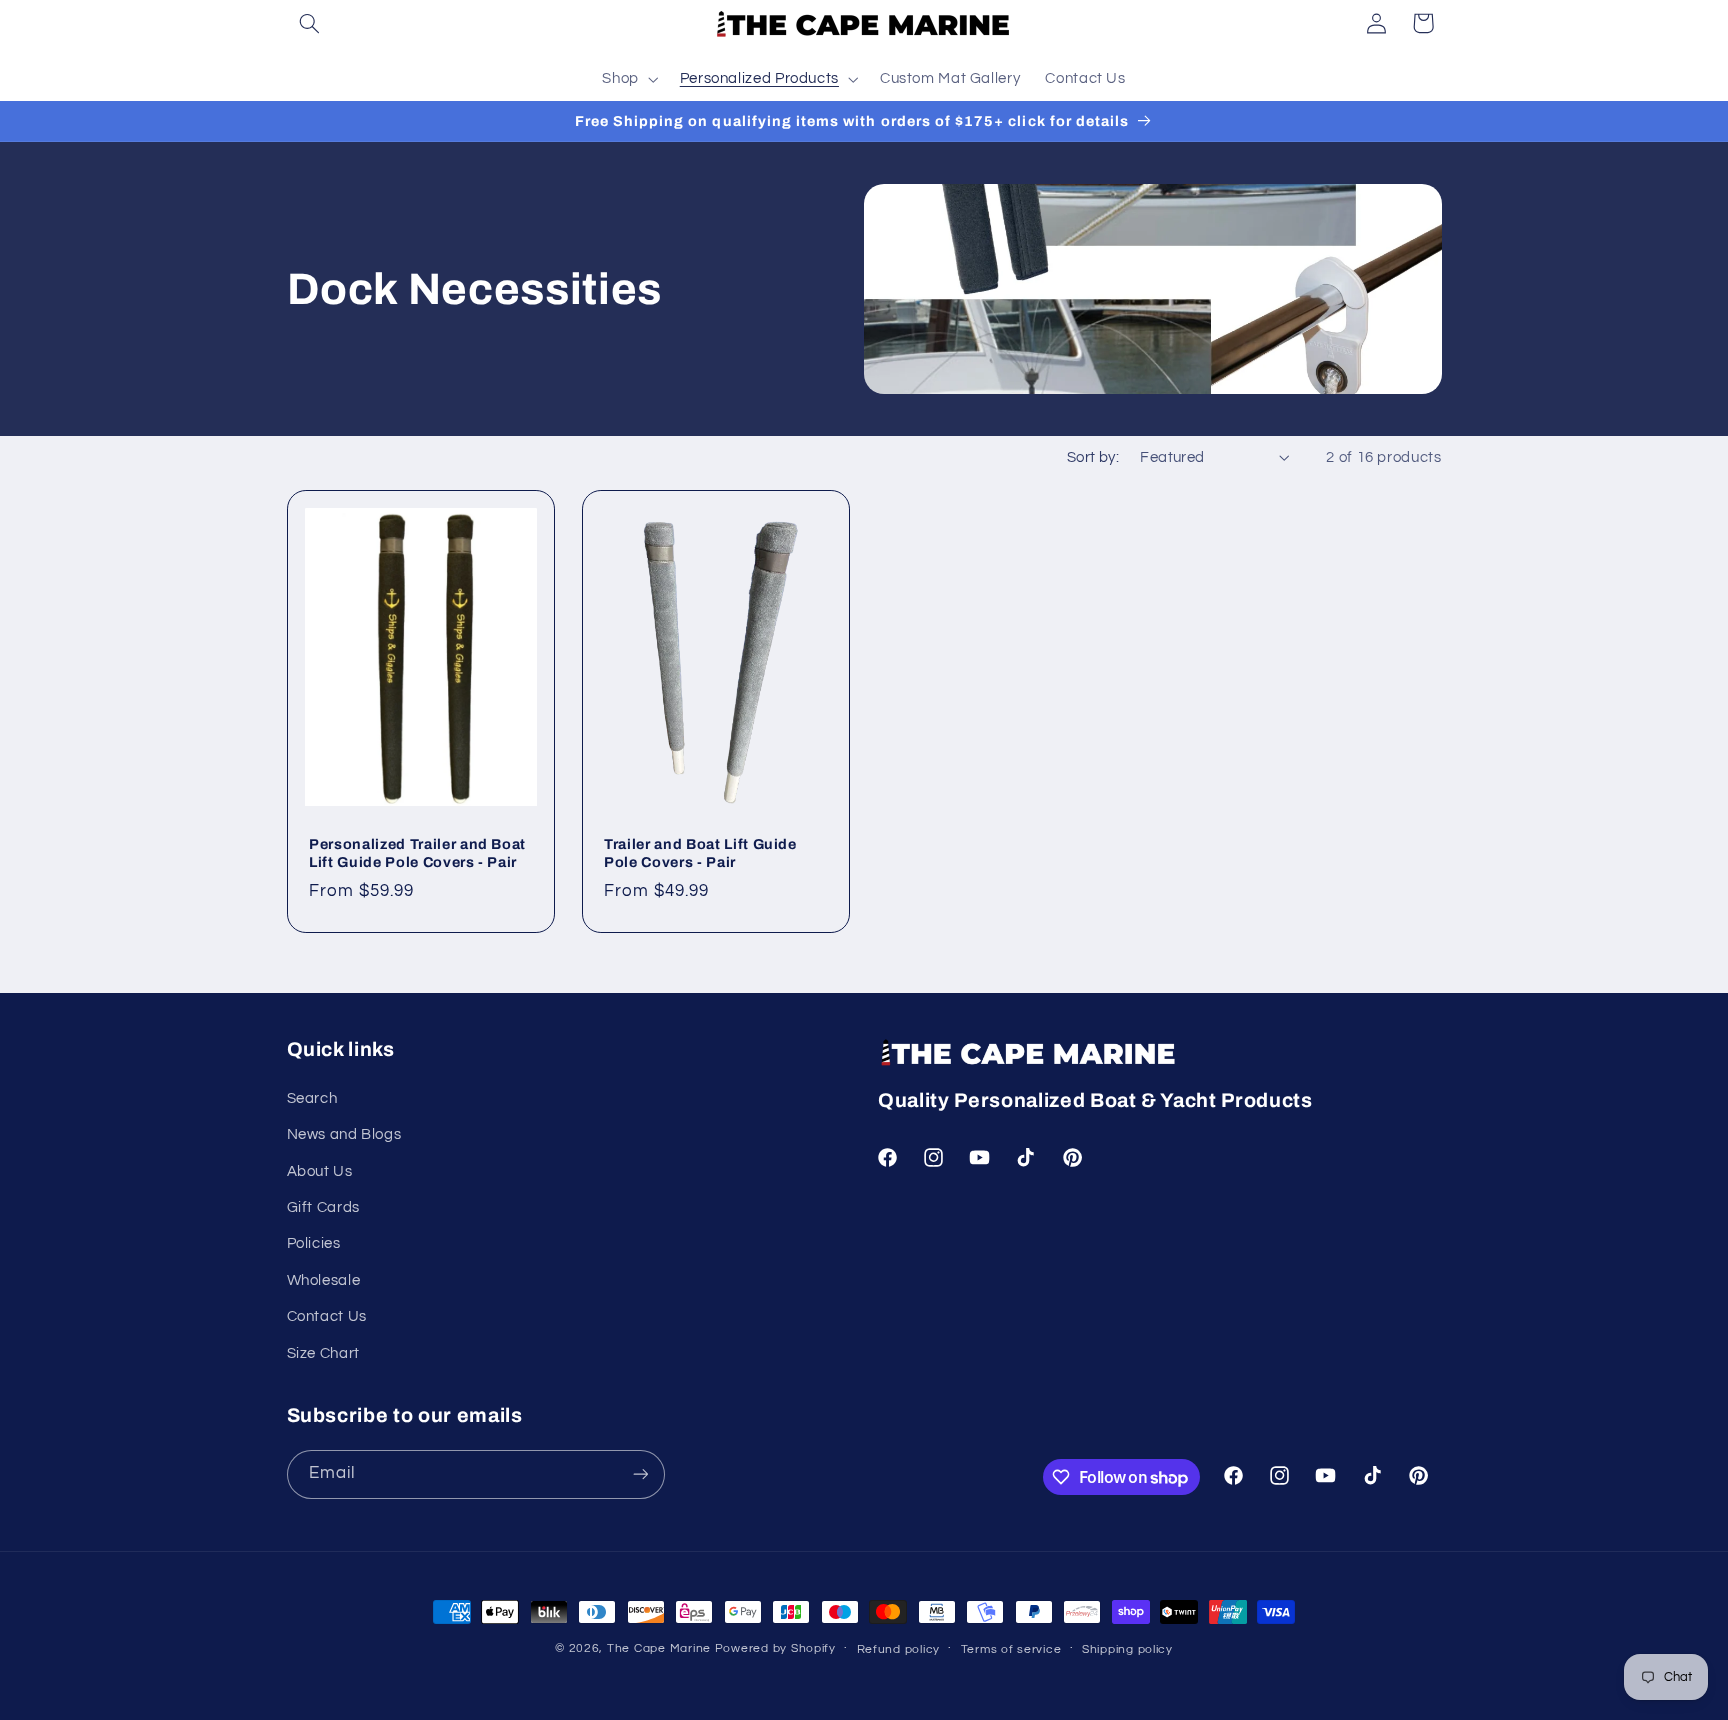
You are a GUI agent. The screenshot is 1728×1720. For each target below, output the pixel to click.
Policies (314, 1243)
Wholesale (324, 1280)
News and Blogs (344, 1134)
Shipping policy (1127, 1649)
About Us (320, 1171)
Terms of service (1011, 1649)
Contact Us (327, 1316)
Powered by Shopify (775, 1648)
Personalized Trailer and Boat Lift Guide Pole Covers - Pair (417, 853)
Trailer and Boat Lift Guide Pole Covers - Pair (700, 853)
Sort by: (1093, 457)
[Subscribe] (640, 1474)
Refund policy (899, 1649)
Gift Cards (323, 1207)
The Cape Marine (659, 1648)
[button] (310, 23)
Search (312, 1098)
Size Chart (323, 1353)
